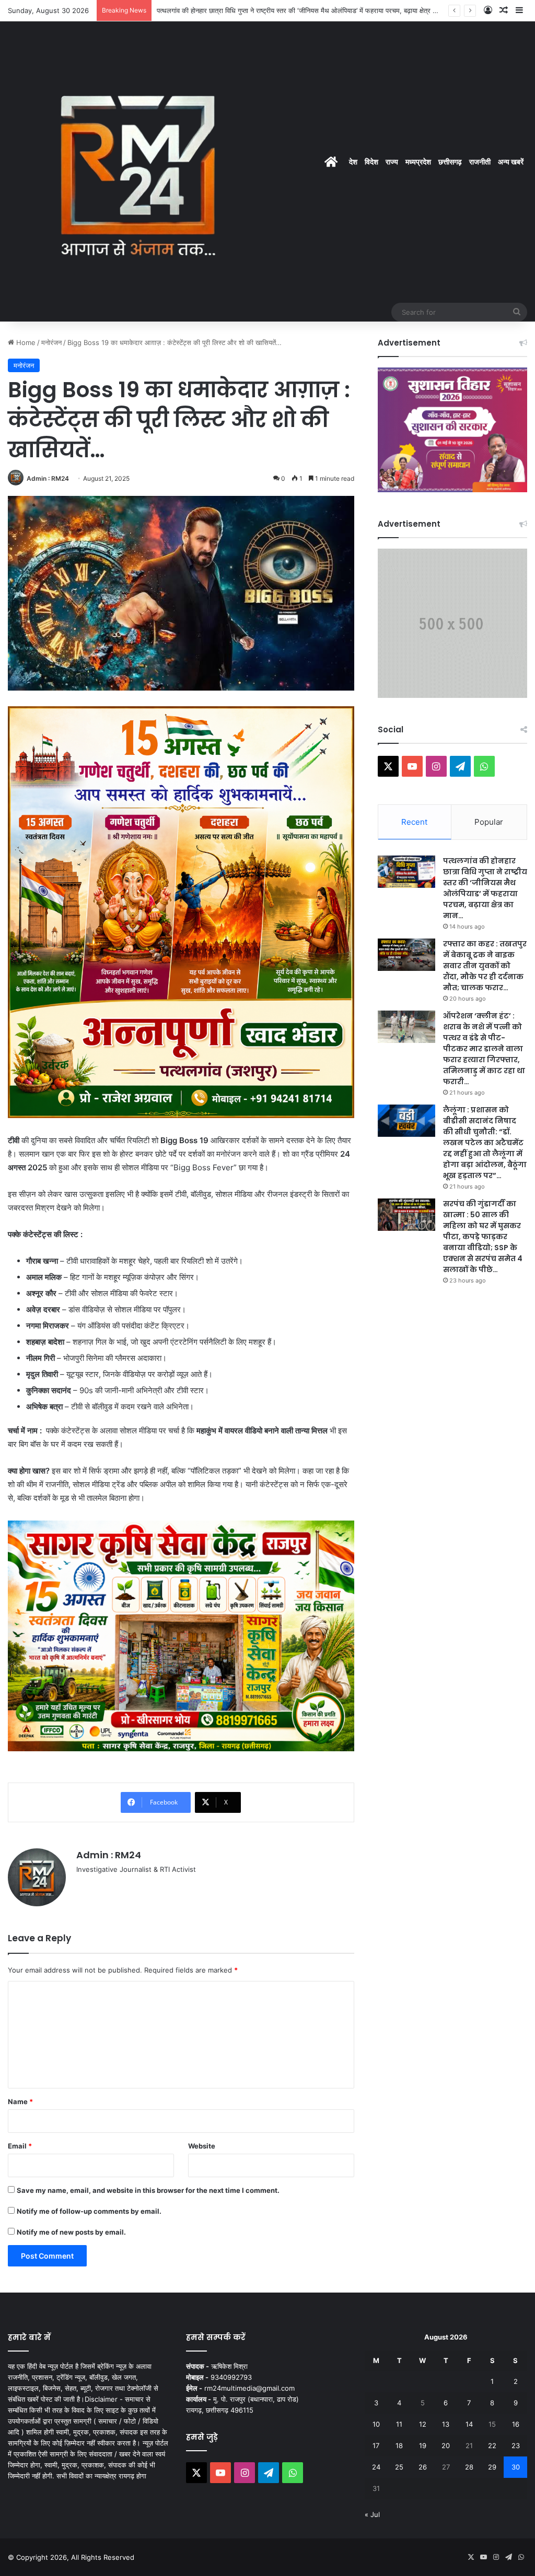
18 (399, 2446)
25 (399, 2467)
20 (446, 2446)
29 (492, 2467)
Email (20, 2146)
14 (469, 2424)
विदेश (371, 162)
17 (376, 2446)
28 (469, 2467)
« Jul (372, 2514)
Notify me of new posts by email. (71, 2232)
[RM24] (138, 171)
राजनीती (480, 162)
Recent (414, 822)
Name (20, 2102)
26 (423, 2467)
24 (376, 2467)
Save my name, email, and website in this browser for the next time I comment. (148, 2190)
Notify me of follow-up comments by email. (89, 2211)
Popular (489, 822)
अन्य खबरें (511, 162)
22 (492, 2446)
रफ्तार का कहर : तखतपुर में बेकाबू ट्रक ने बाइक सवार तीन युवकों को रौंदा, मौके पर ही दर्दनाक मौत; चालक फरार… (485, 966)
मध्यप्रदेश (418, 162)
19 (423, 2446)
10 (376, 2424)
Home (25, 342)
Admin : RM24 (48, 478)
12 (423, 2424)
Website (202, 2146)
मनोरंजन (51, 342)
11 (399, 2424)
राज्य (392, 162)
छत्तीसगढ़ (450, 162)
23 (516, 2446)
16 (516, 2424)
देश (353, 162)
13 (446, 2424)
